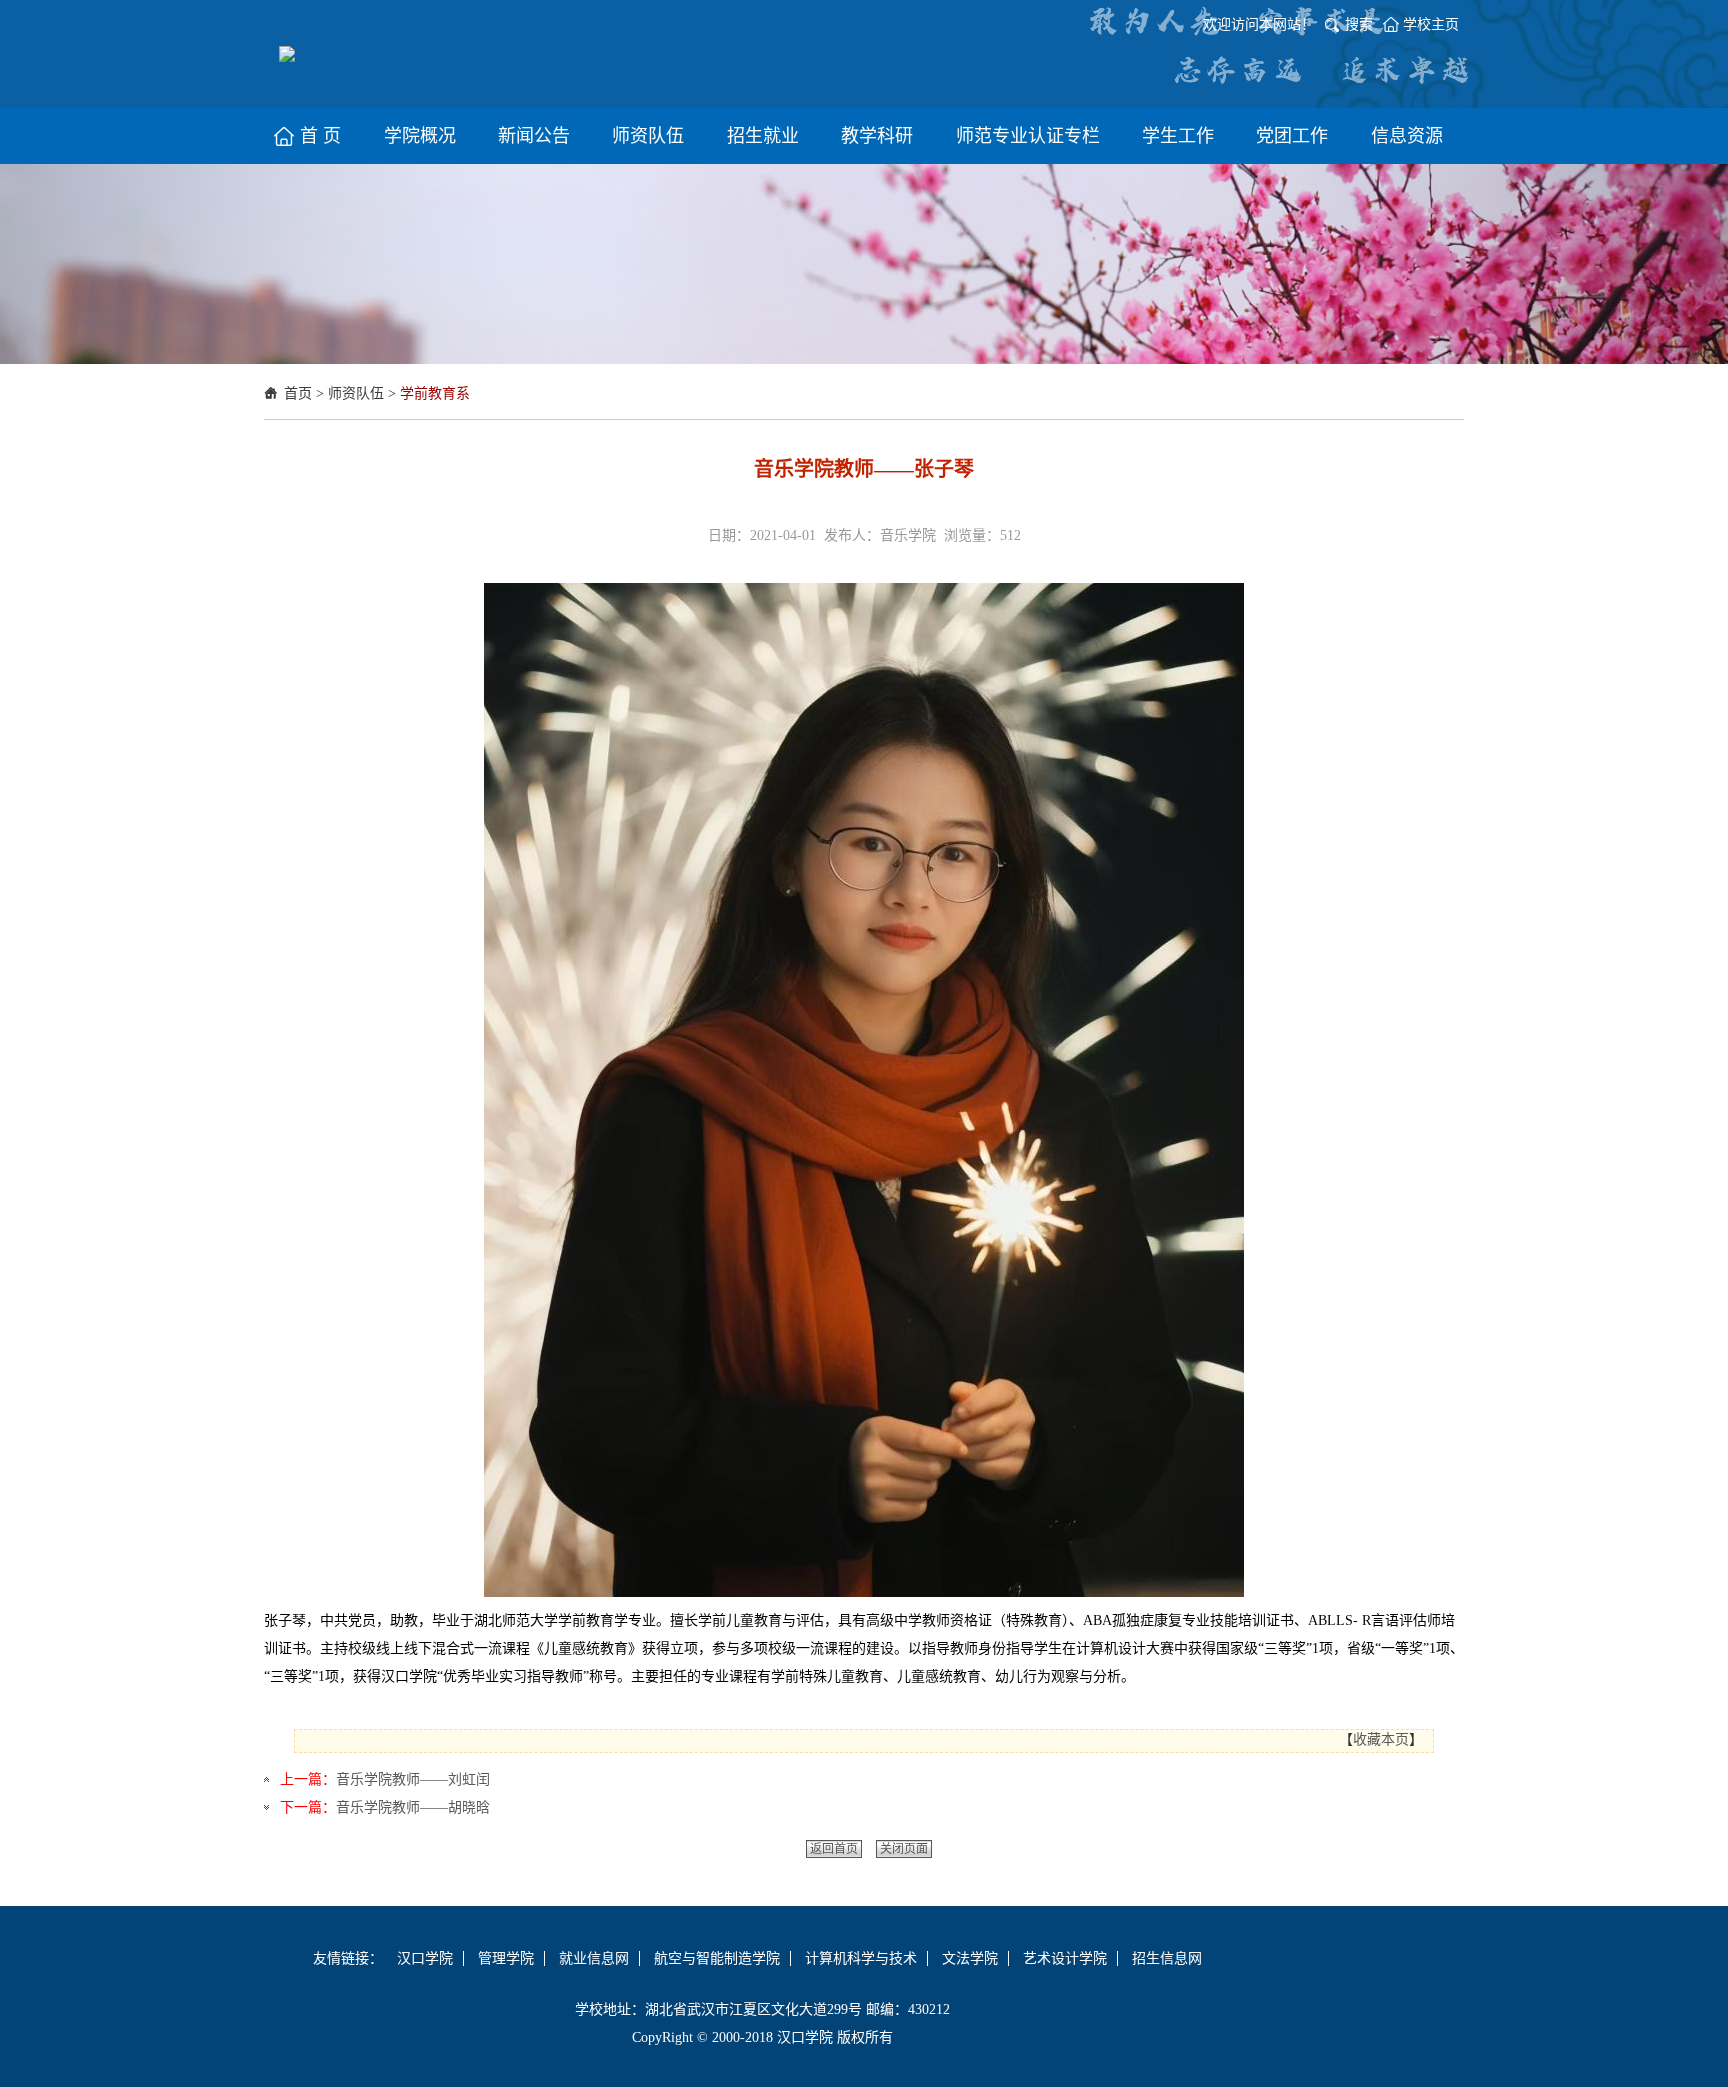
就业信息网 (594, 1958)
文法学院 (970, 1958)
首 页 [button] (320, 136)
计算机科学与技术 (861, 1958)
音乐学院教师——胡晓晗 (413, 1807)
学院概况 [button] (420, 136)
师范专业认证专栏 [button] (1028, 136)
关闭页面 (904, 1849)
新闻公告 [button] (534, 136)
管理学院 (506, 1958)
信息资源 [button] (1407, 136)
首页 (298, 393)
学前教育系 (435, 393)
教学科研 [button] (877, 136)
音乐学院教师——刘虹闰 (413, 1779)
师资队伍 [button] (648, 136)
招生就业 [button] (763, 136)
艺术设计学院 (1065, 1958)
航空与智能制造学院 (717, 1958)
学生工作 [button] (1178, 136)
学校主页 (1431, 24)
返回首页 (834, 1849)
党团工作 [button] (1292, 136)
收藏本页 (1381, 1739)
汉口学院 (425, 1958)
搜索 (1359, 24)
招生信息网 (1167, 1958)
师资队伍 (356, 393)
